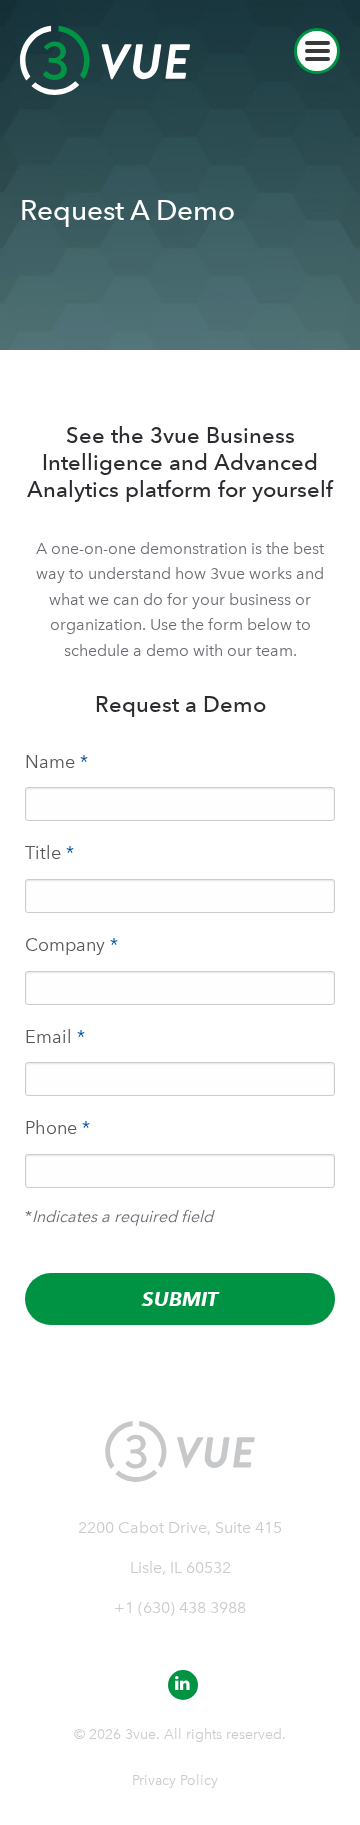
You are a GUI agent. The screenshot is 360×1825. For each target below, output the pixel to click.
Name (56, 761)
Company (71, 944)
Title (49, 852)
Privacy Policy (175, 1780)
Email (55, 1036)
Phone (57, 1127)
